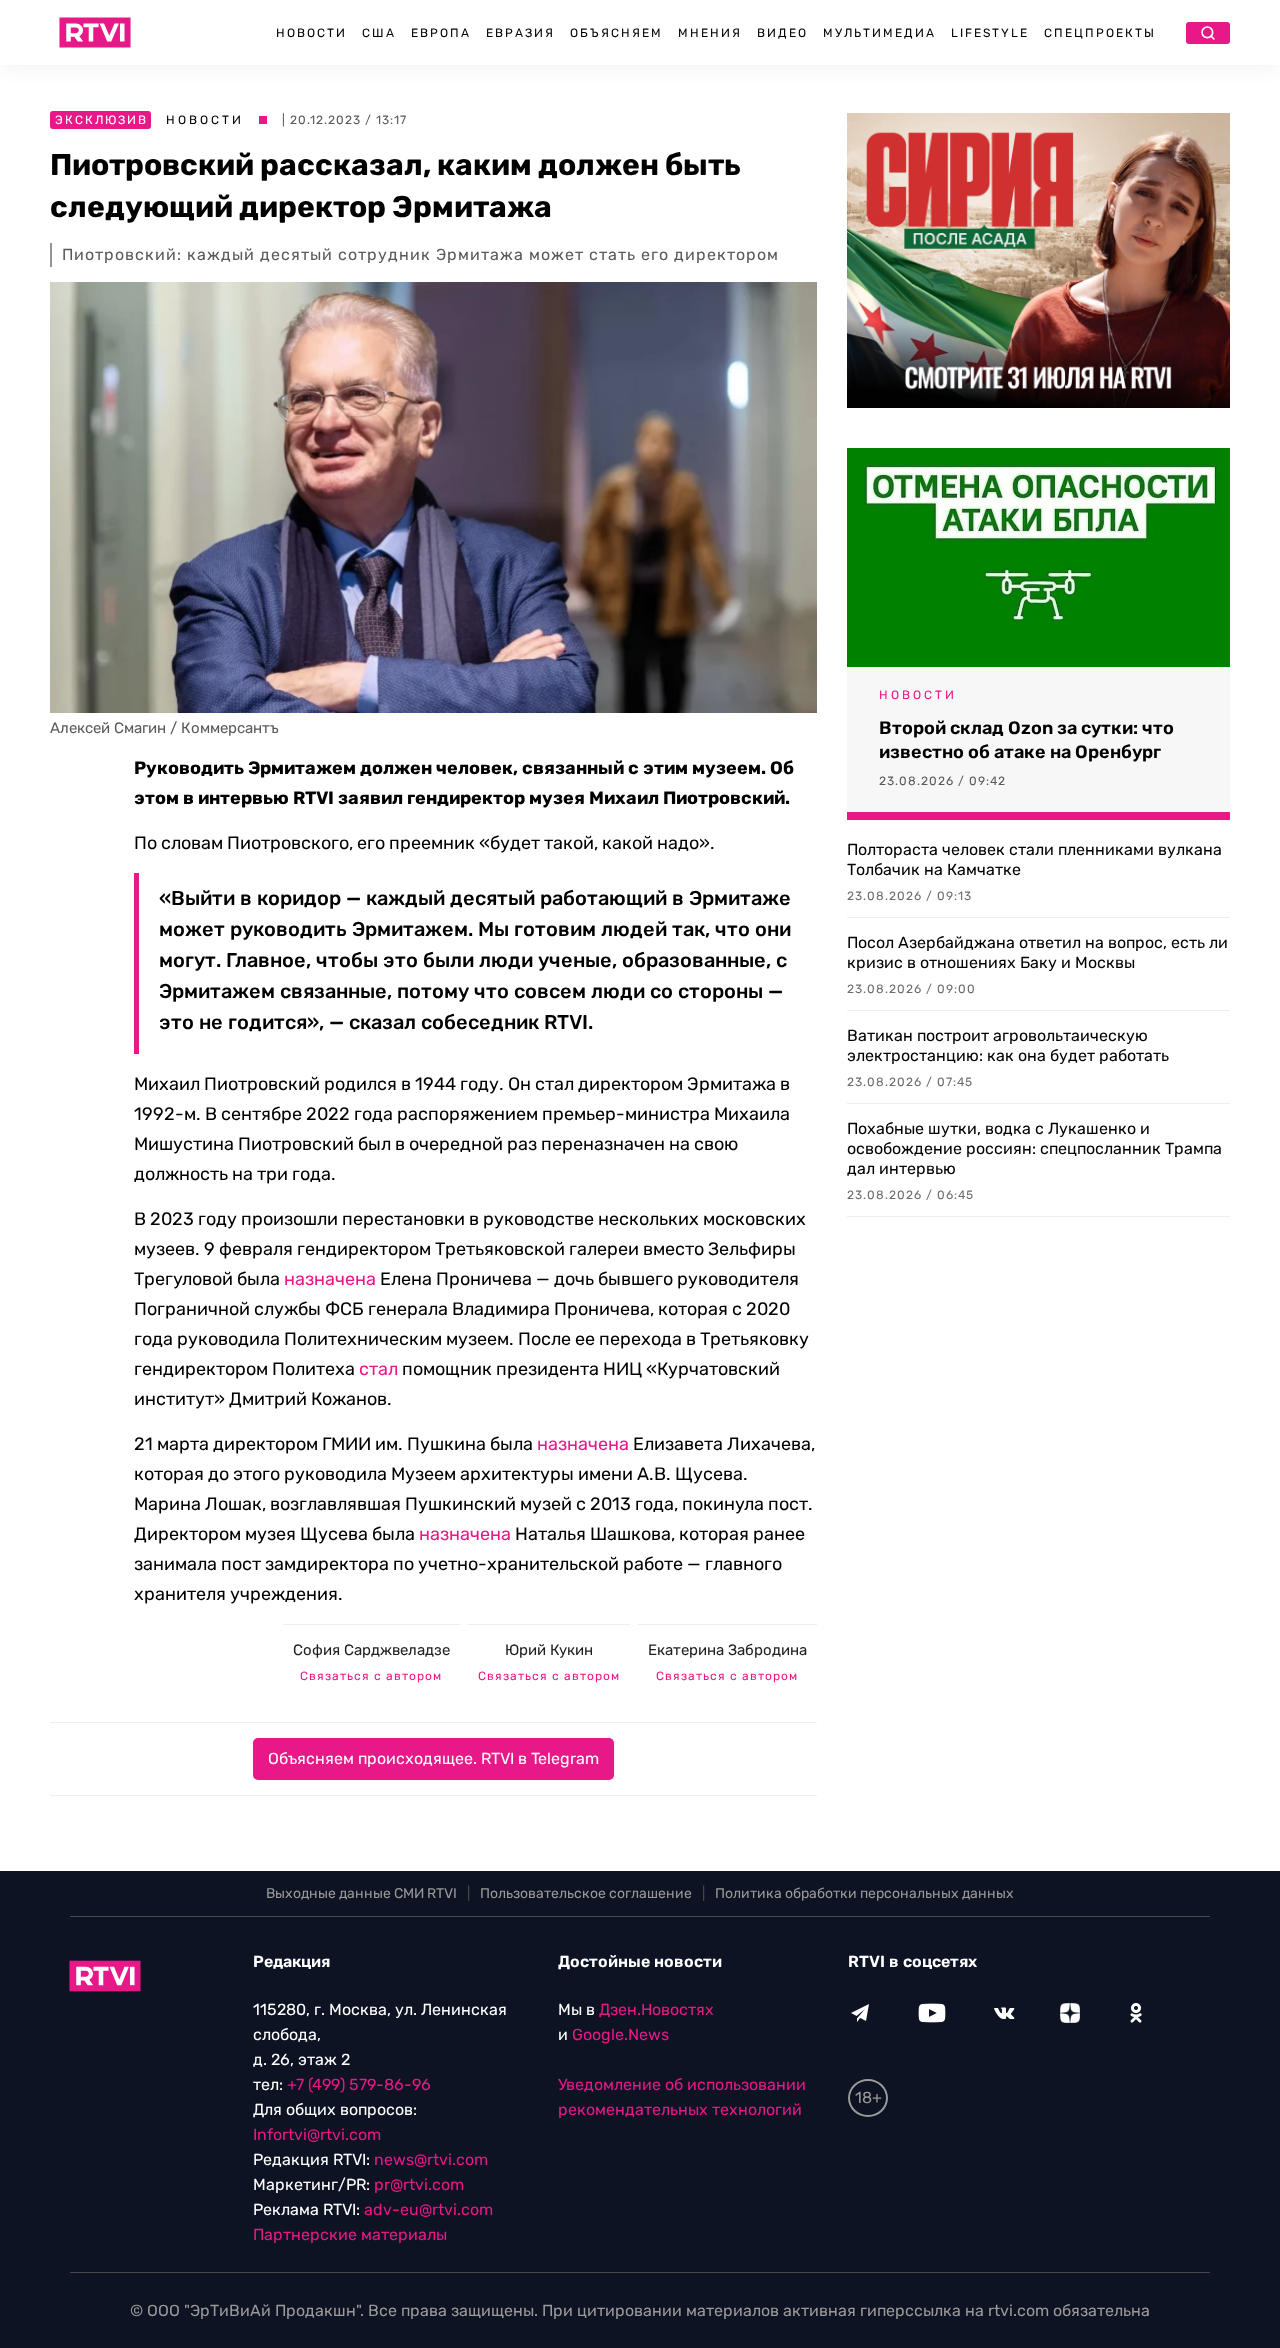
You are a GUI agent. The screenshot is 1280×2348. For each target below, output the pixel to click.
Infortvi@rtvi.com (317, 2134)
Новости (311, 33)
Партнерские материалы (350, 2234)
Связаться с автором (371, 1676)
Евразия (520, 33)
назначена (330, 1279)
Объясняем (616, 33)
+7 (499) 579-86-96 (359, 2084)
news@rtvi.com (431, 2159)
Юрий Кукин (549, 1650)
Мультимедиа (879, 33)
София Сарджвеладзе (371, 1650)
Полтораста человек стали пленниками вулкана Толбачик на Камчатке (1034, 859)
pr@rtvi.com (419, 2184)
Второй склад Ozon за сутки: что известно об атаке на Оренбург (1026, 740)
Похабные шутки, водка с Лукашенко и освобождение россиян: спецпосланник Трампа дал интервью (1034, 1148)
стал (378, 1369)
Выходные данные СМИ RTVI (361, 1893)
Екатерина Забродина (727, 1650)
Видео (782, 33)
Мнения (710, 33)
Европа (441, 33)
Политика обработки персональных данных (864, 1893)
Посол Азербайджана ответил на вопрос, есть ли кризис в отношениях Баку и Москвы (1037, 952)
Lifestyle (990, 33)
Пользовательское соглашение (586, 1893)
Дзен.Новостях (656, 2009)
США (379, 33)
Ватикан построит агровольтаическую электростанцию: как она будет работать (1008, 1045)
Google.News (620, 2034)
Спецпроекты (1100, 33)
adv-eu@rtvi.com (428, 2209)
